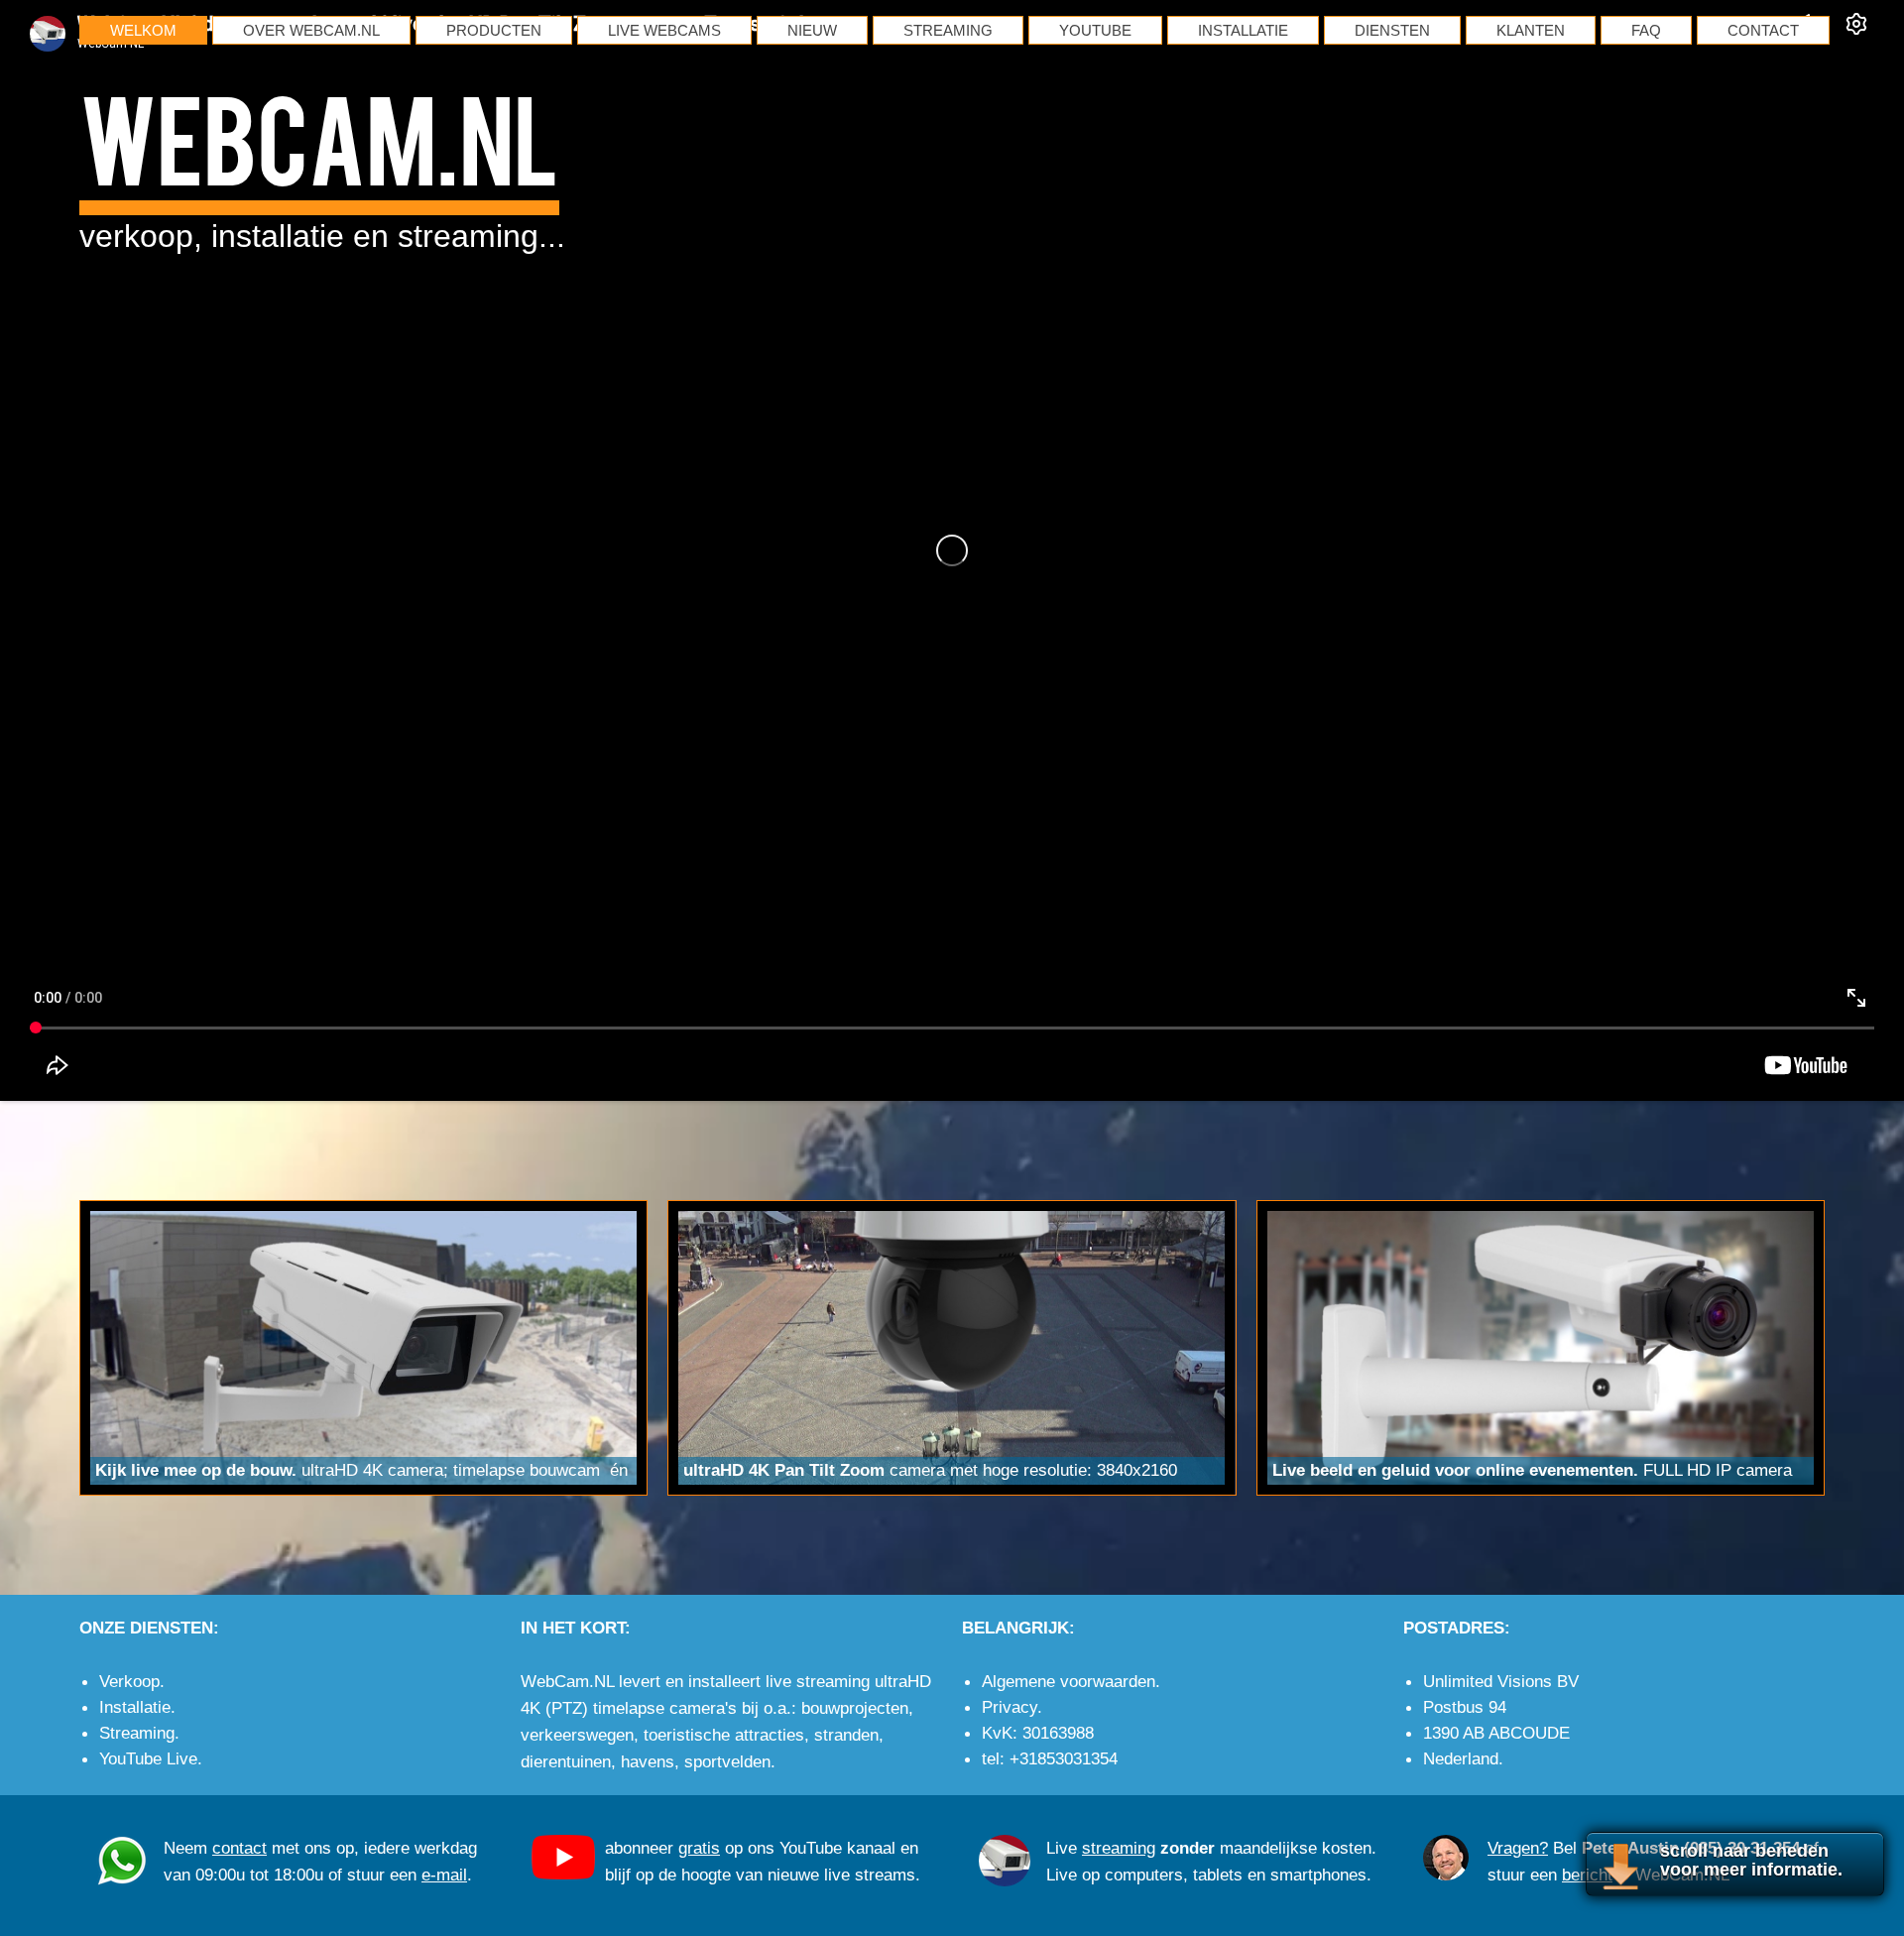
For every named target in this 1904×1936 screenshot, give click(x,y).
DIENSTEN (1392, 30)
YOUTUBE (1095, 30)
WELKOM (143, 30)
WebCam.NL (319, 135)
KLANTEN (1531, 30)
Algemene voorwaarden (1069, 1681)
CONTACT (1763, 30)
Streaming (137, 1733)
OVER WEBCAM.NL (311, 30)
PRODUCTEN (494, 30)
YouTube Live (148, 1758)
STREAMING (948, 30)
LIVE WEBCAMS (664, 30)
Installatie (135, 1707)
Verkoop (129, 1681)
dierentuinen (566, 1761)
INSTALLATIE (1243, 30)
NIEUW (812, 30)
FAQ (1646, 30)
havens (648, 1761)
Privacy (1010, 1707)
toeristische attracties (724, 1735)
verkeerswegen (577, 1735)
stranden (846, 1735)
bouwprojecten (855, 1708)
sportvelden (727, 1761)
